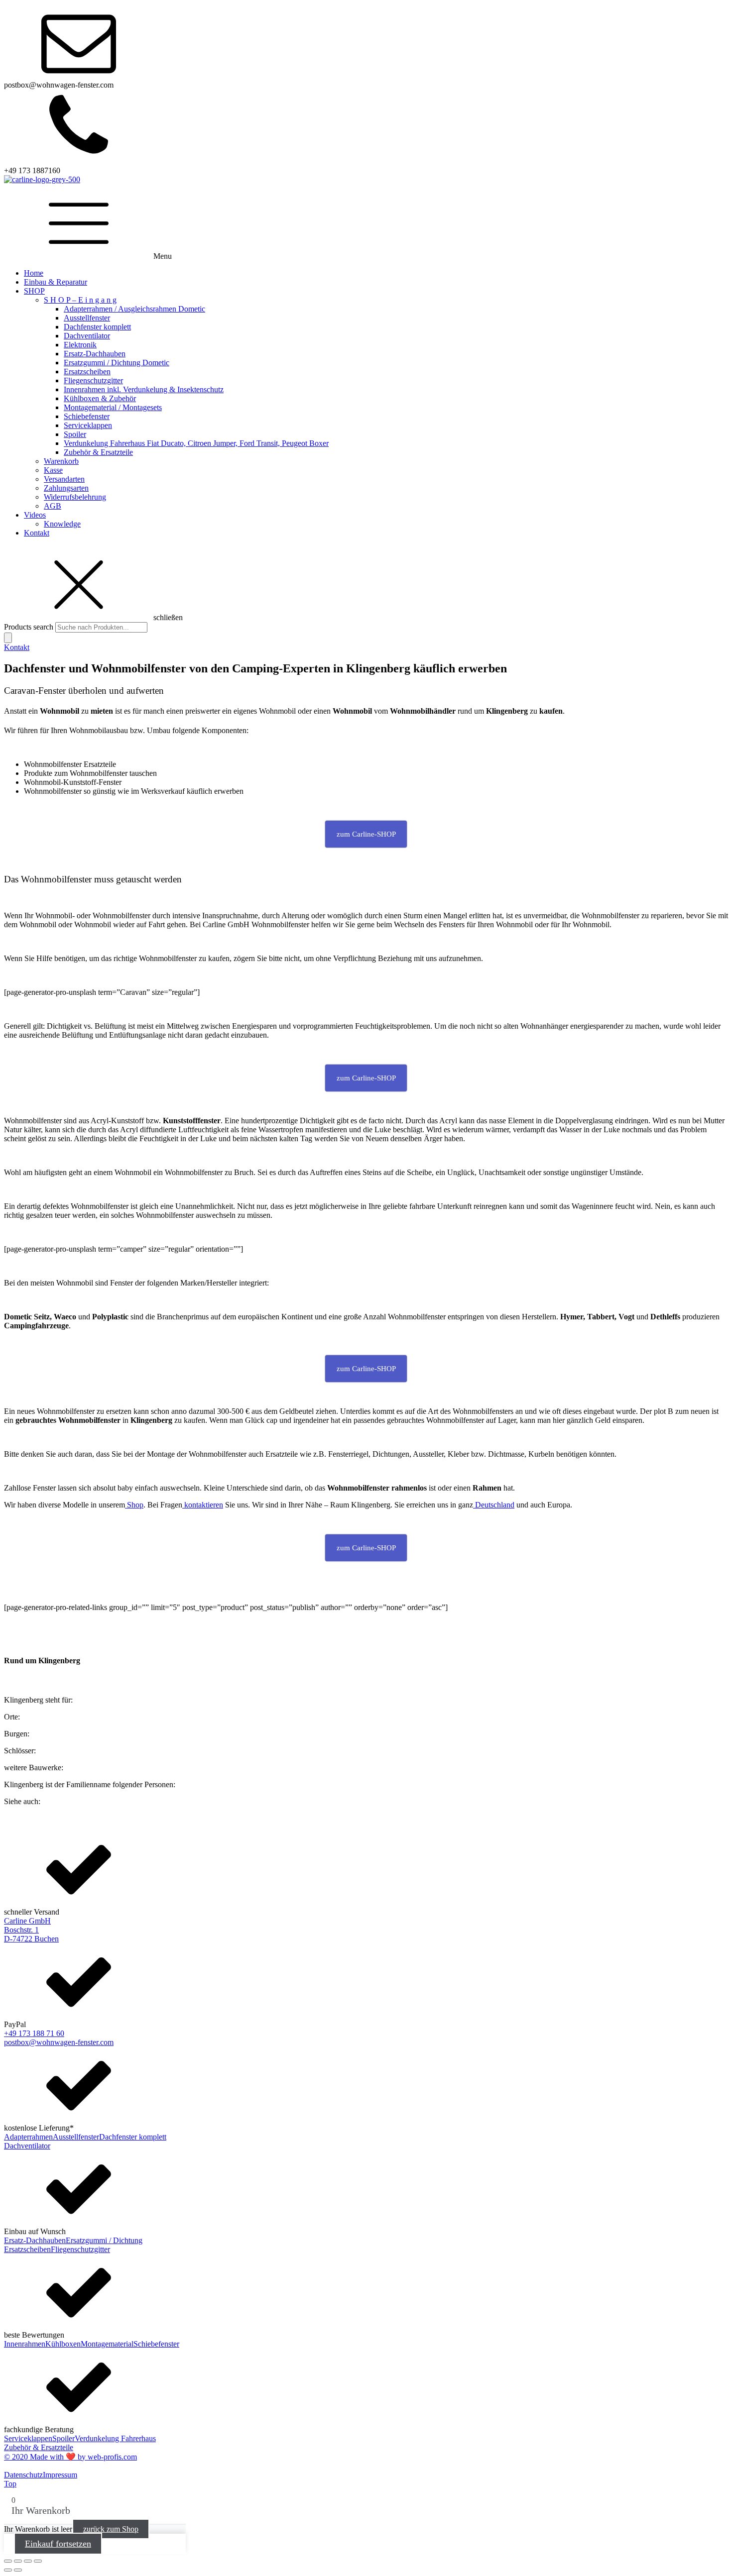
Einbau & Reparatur (56, 282)
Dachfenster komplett (97, 327)
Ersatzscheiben (87, 372)
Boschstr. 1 (21, 1930)
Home (34, 273)
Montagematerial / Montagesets (113, 407)
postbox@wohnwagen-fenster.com (59, 2042)
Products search (30, 627)
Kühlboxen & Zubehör (100, 398)
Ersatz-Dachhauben (95, 354)
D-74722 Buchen (31, 1939)
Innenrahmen (25, 2344)
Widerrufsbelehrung (75, 497)
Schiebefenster (87, 416)
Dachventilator (87, 336)
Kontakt (37, 533)
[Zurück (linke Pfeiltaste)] (8, 2570)
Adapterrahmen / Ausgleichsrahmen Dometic (134, 309)
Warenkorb (61, 461)
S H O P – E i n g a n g (80, 300)
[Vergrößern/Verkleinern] (8, 2561)
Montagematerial (107, 2344)
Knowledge (62, 524)
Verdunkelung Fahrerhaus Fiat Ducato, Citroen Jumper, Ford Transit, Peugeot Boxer (196, 443)
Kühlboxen (63, 2344)
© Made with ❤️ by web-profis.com (70, 2457)
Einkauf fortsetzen (58, 2544)
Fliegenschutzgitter (93, 380)
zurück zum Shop (111, 2529)
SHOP (34, 291)
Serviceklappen (88, 425)
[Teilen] (28, 2561)
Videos (35, 515)
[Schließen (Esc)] (38, 2561)
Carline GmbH (27, 1921)
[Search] (8, 638)
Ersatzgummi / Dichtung (104, 2240)
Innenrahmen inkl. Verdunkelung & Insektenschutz (144, 389)
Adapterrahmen (28, 2137)
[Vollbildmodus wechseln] (18, 2561)
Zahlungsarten (66, 488)
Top (10, 2484)
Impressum (60, 2475)
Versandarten (64, 479)
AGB (53, 506)
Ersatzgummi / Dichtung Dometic (117, 363)
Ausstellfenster (87, 318)
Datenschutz (23, 2475)
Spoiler (75, 434)
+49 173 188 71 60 (34, 2033)
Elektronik (80, 345)
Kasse (53, 470)
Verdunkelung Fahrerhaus (115, 2438)
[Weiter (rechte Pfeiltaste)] (18, 2570)
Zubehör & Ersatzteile (98, 452)
